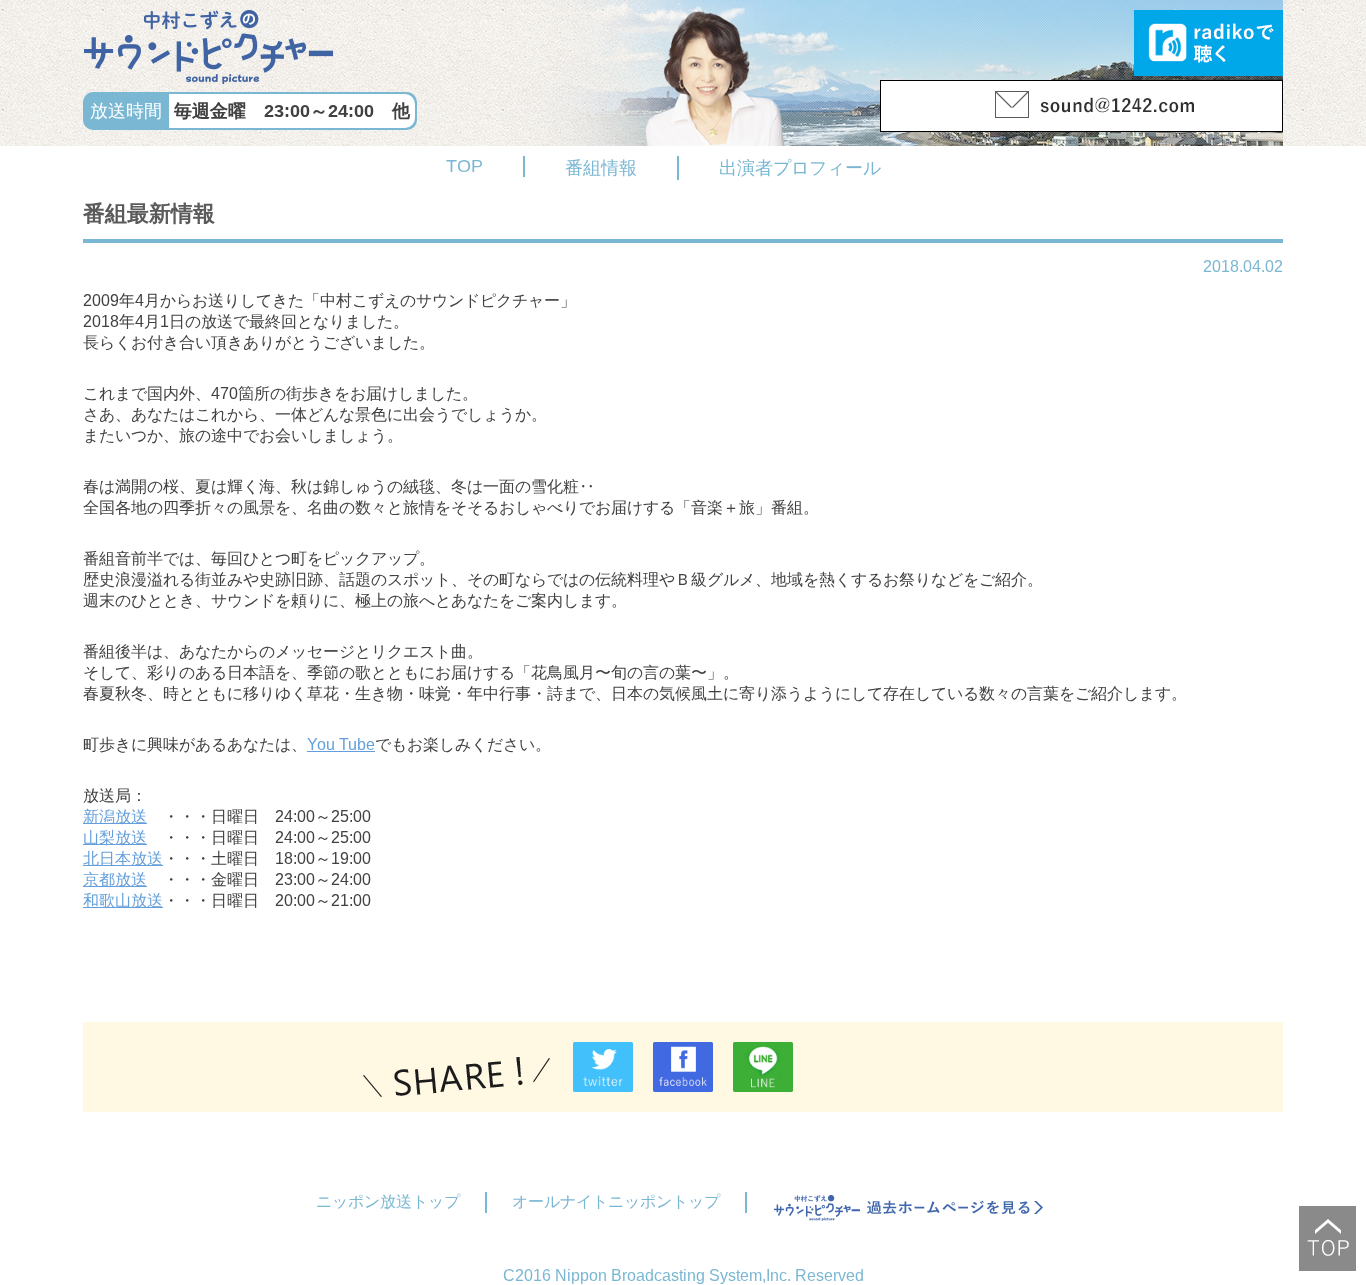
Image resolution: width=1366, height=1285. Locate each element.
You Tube (341, 744)
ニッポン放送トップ (388, 1201)
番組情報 (601, 168)
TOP (464, 166)
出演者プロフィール (800, 168)
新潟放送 (115, 816)
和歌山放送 (123, 900)
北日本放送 (123, 858)
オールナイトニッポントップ (616, 1201)
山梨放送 (115, 837)
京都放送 (115, 879)
